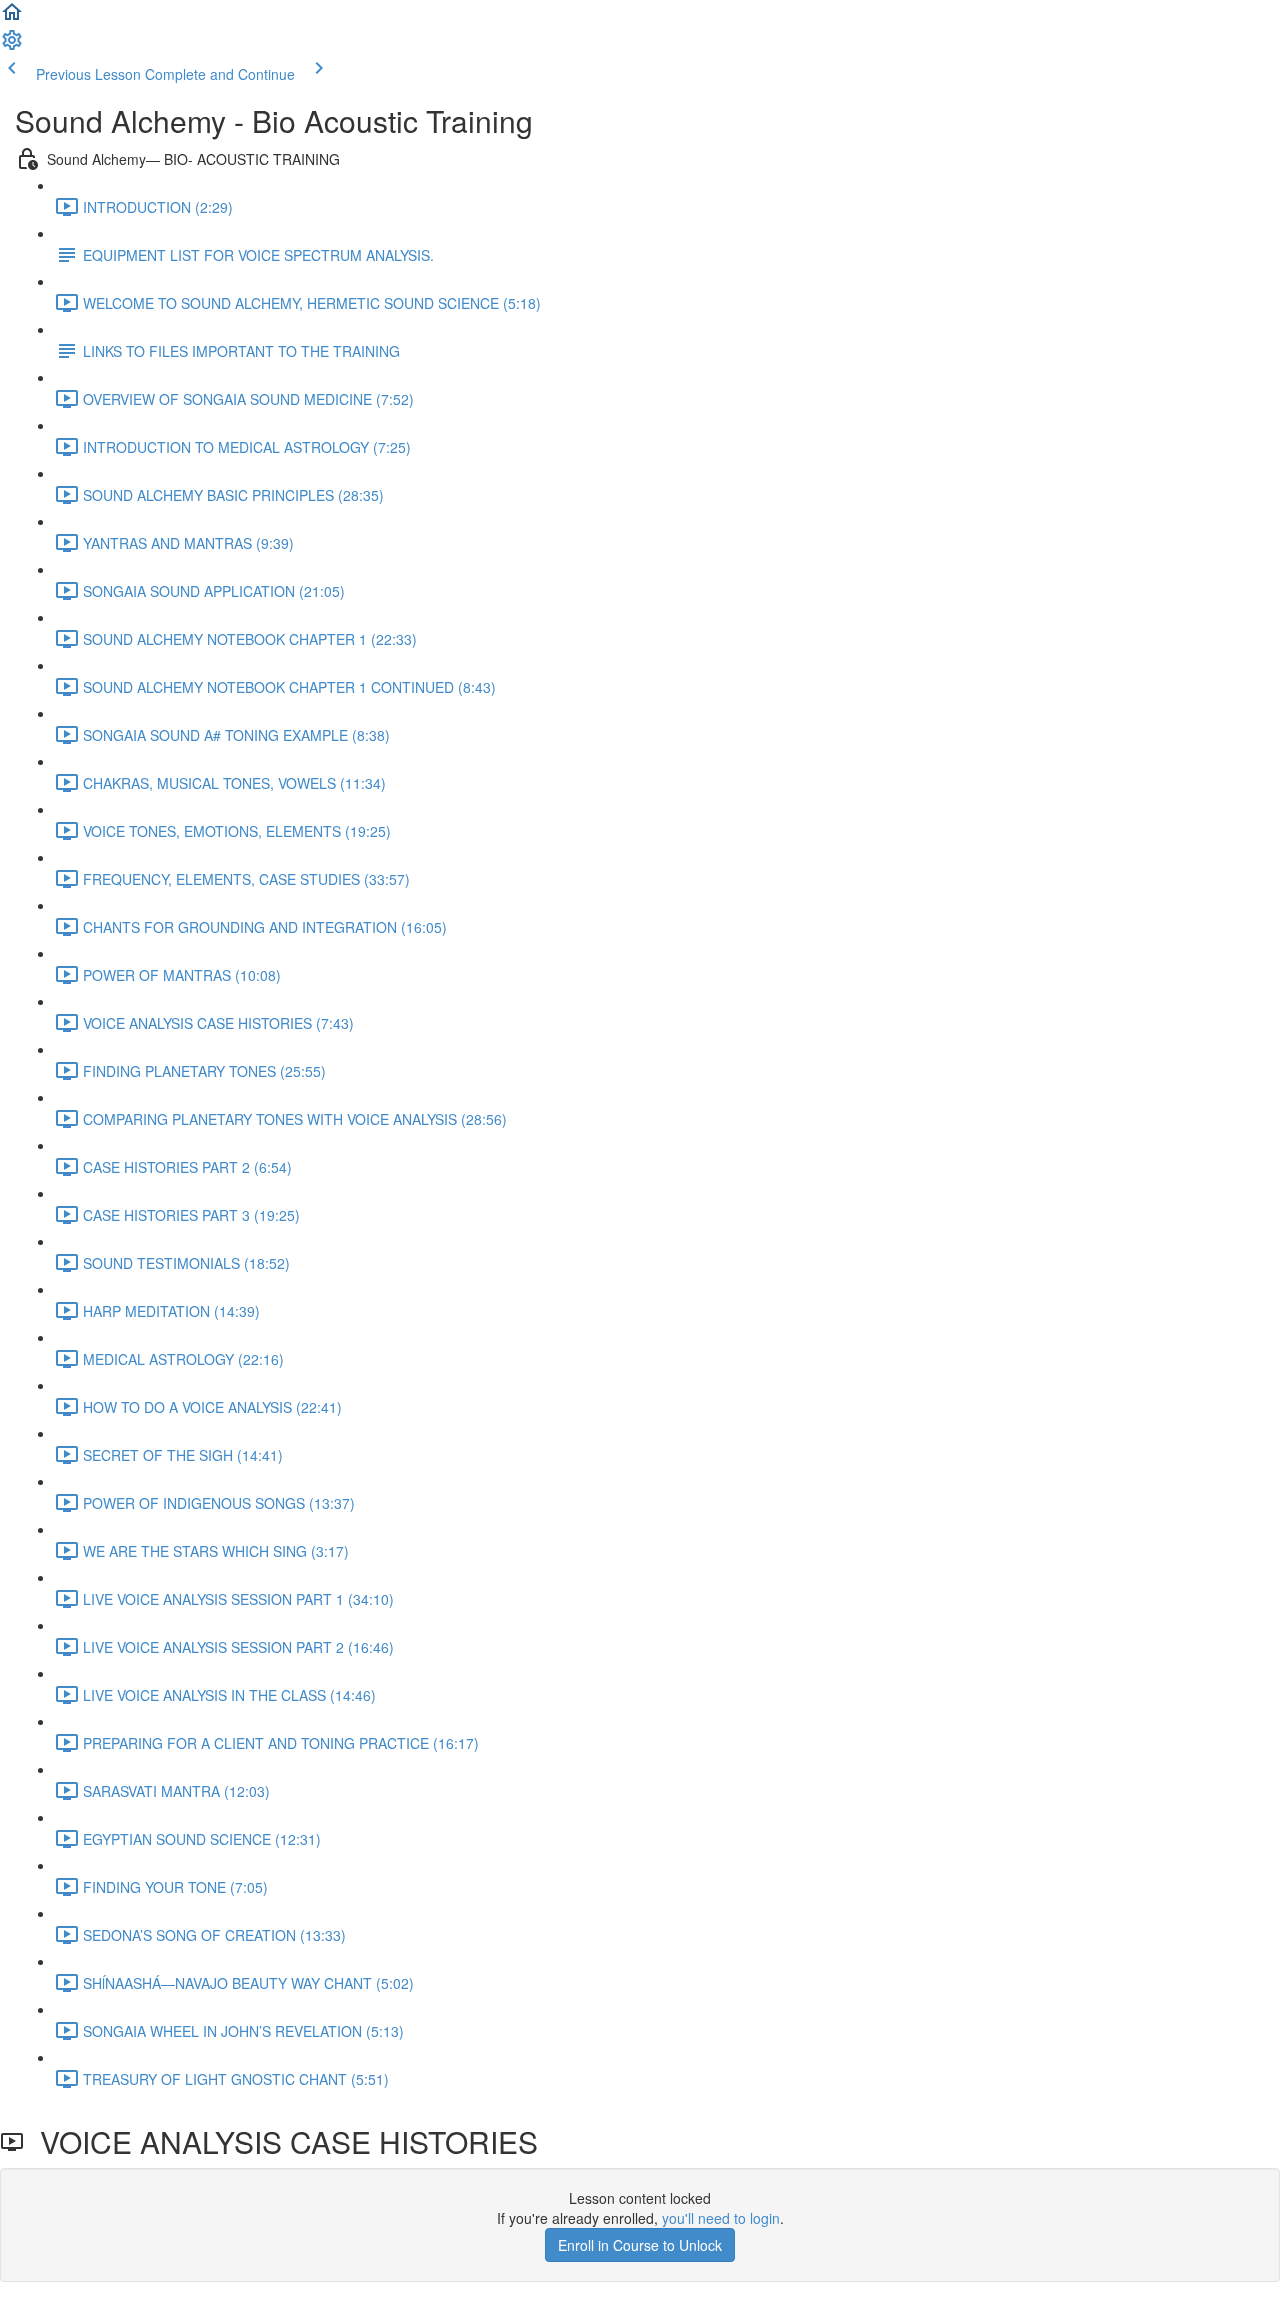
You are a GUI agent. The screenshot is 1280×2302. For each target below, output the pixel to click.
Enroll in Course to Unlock (640, 2245)
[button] (12, 18)
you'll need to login (721, 2218)
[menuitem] (12, 46)
